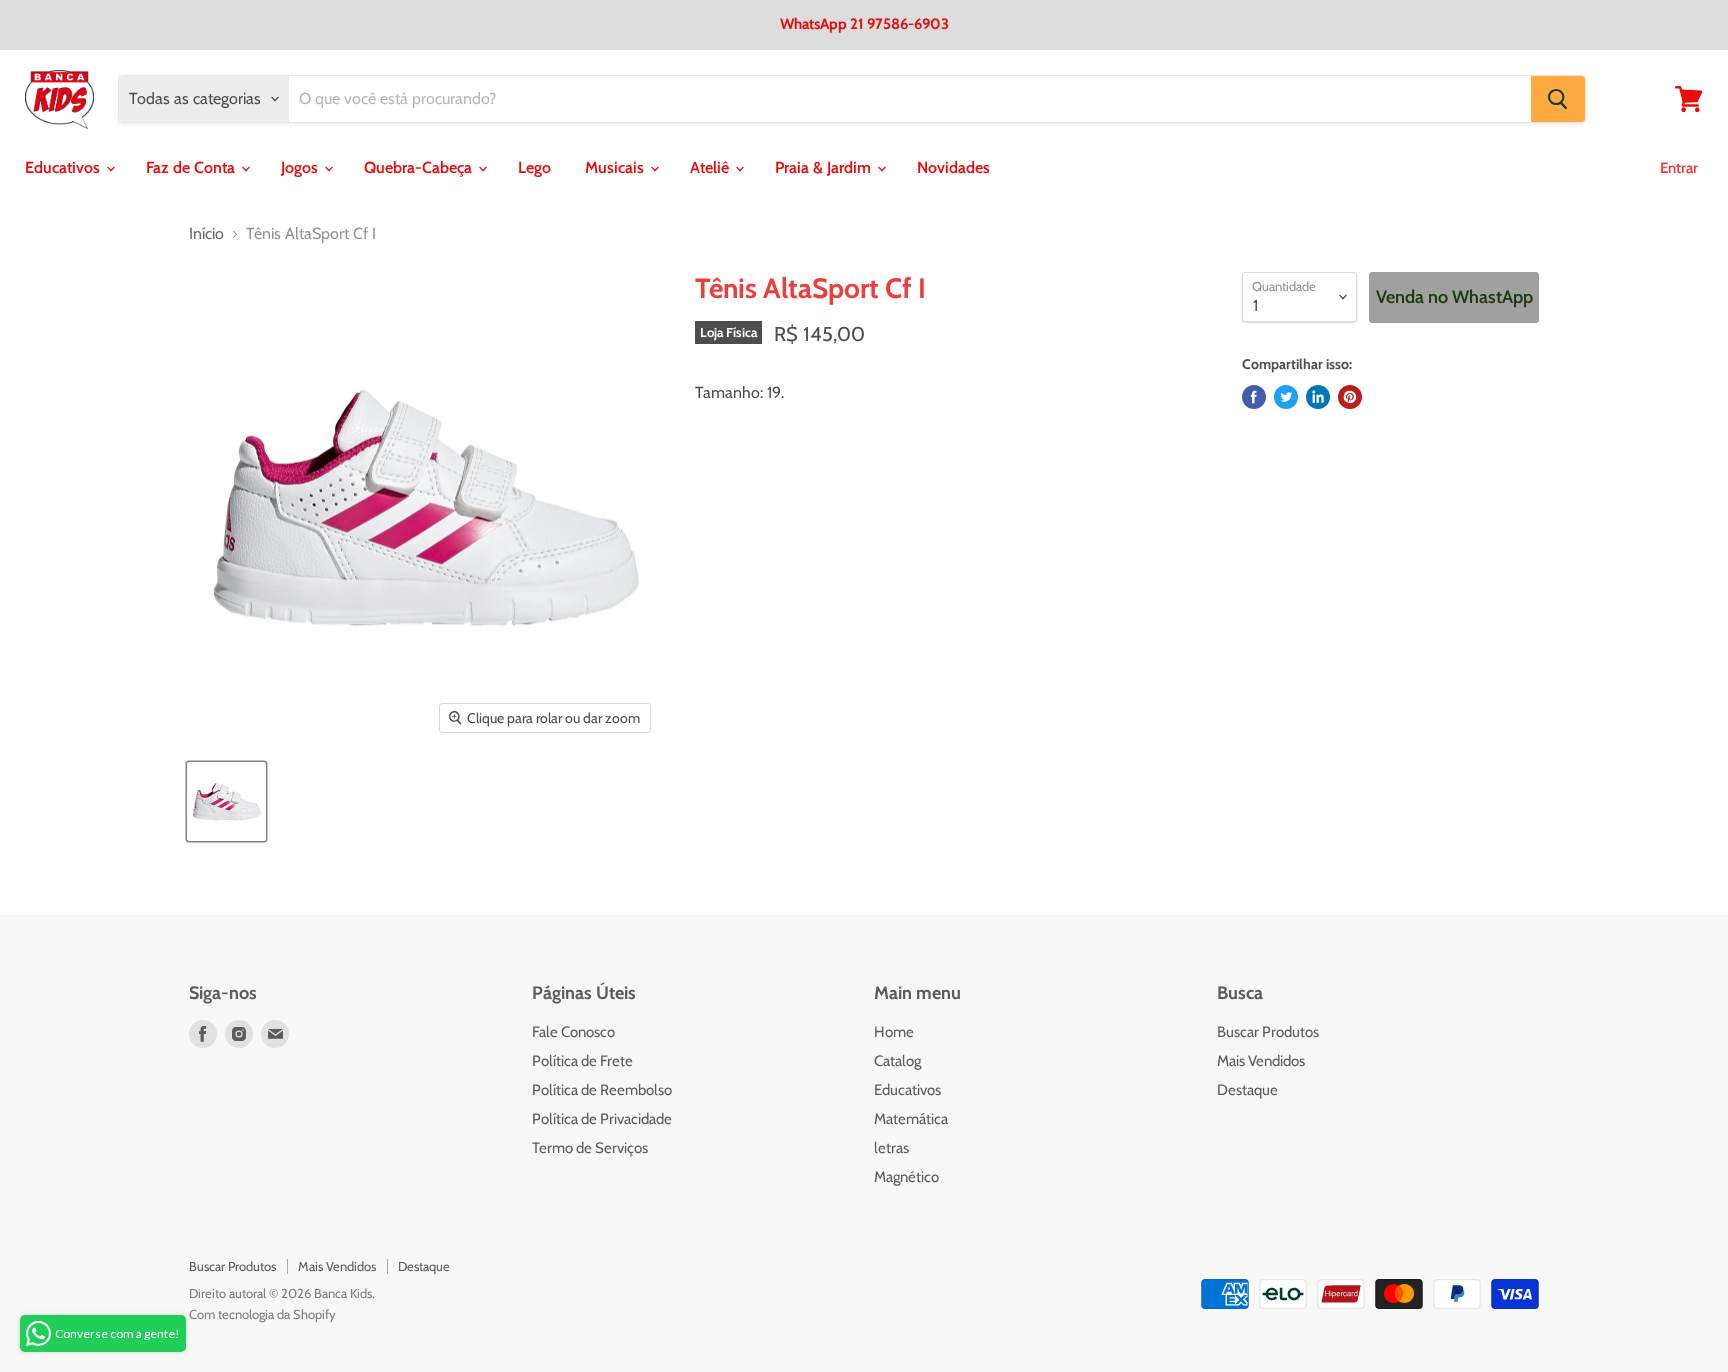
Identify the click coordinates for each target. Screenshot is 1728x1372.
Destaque (1247, 1090)
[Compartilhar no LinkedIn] (1318, 397)
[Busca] (1558, 99)
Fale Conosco (573, 1032)
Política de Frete (582, 1061)
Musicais (616, 167)
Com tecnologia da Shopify (262, 1314)
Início (206, 234)
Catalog (897, 1061)
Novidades (953, 167)
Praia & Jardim (825, 167)
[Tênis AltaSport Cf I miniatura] (226, 801)
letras (891, 1148)
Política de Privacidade (602, 1119)
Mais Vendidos (1261, 1061)
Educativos (64, 167)
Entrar (1679, 168)
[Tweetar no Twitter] (1286, 397)
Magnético (906, 1177)
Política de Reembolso (602, 1090)
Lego (534, 167)
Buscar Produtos (1268, 1032)
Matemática (911, 1119)
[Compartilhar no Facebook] (1254, 397)
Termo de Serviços (590, 1148)
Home (894, 1032)
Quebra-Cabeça (420, 167)
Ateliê (711, 167)
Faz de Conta (192, 167)
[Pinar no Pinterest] (1350, 397)
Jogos (301, 167)
